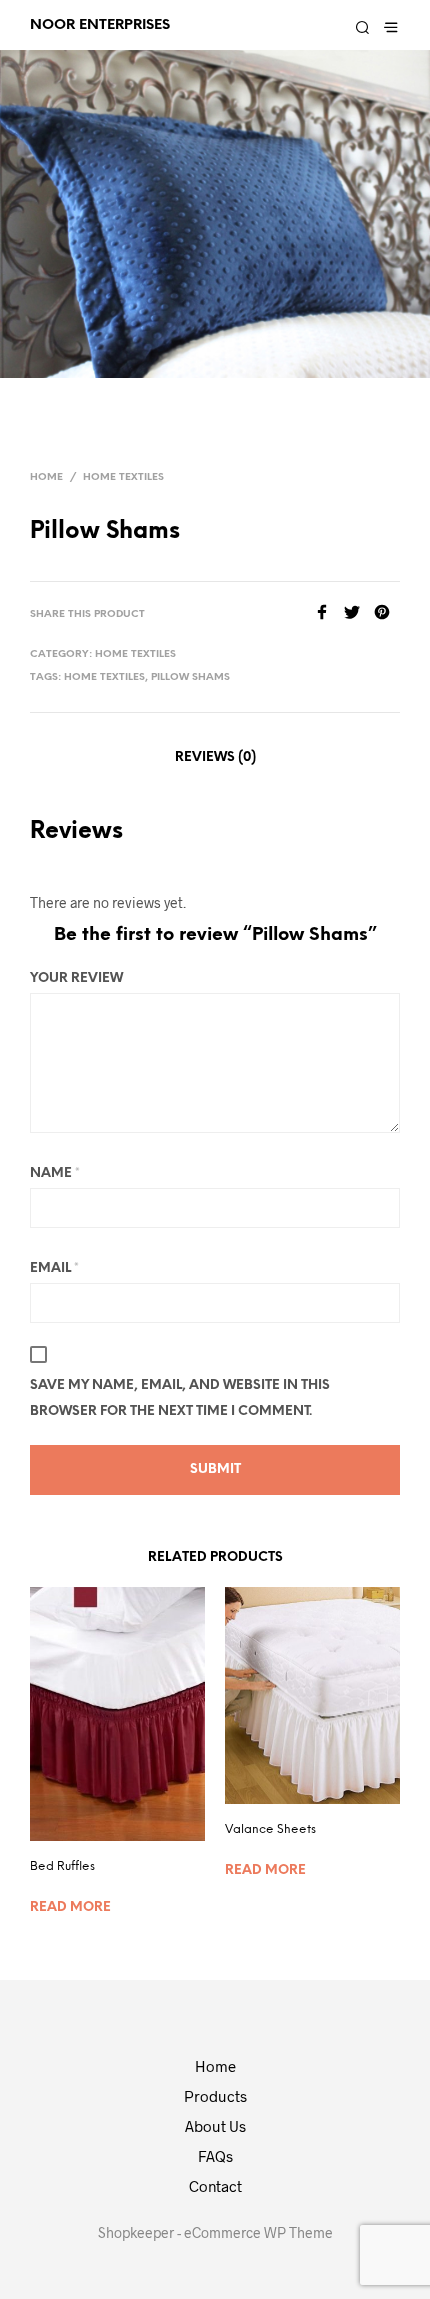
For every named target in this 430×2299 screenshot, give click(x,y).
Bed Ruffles (62, 1866)
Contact (215, 2186)
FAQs (215, 2156)
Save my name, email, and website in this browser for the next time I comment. (180, 1398)
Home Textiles (123, 477)
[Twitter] (359, 613)
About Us (215, 2126)
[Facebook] (329, 613)
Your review (76, 978)
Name (55, 1173)
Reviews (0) (215, 757)
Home (46, 477)
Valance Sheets (270, 1829)
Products (215, 2096)
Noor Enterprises (100, 24)
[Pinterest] (387, 613)
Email (54, 1268)
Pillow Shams (190, 677)
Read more (70, 1907)
